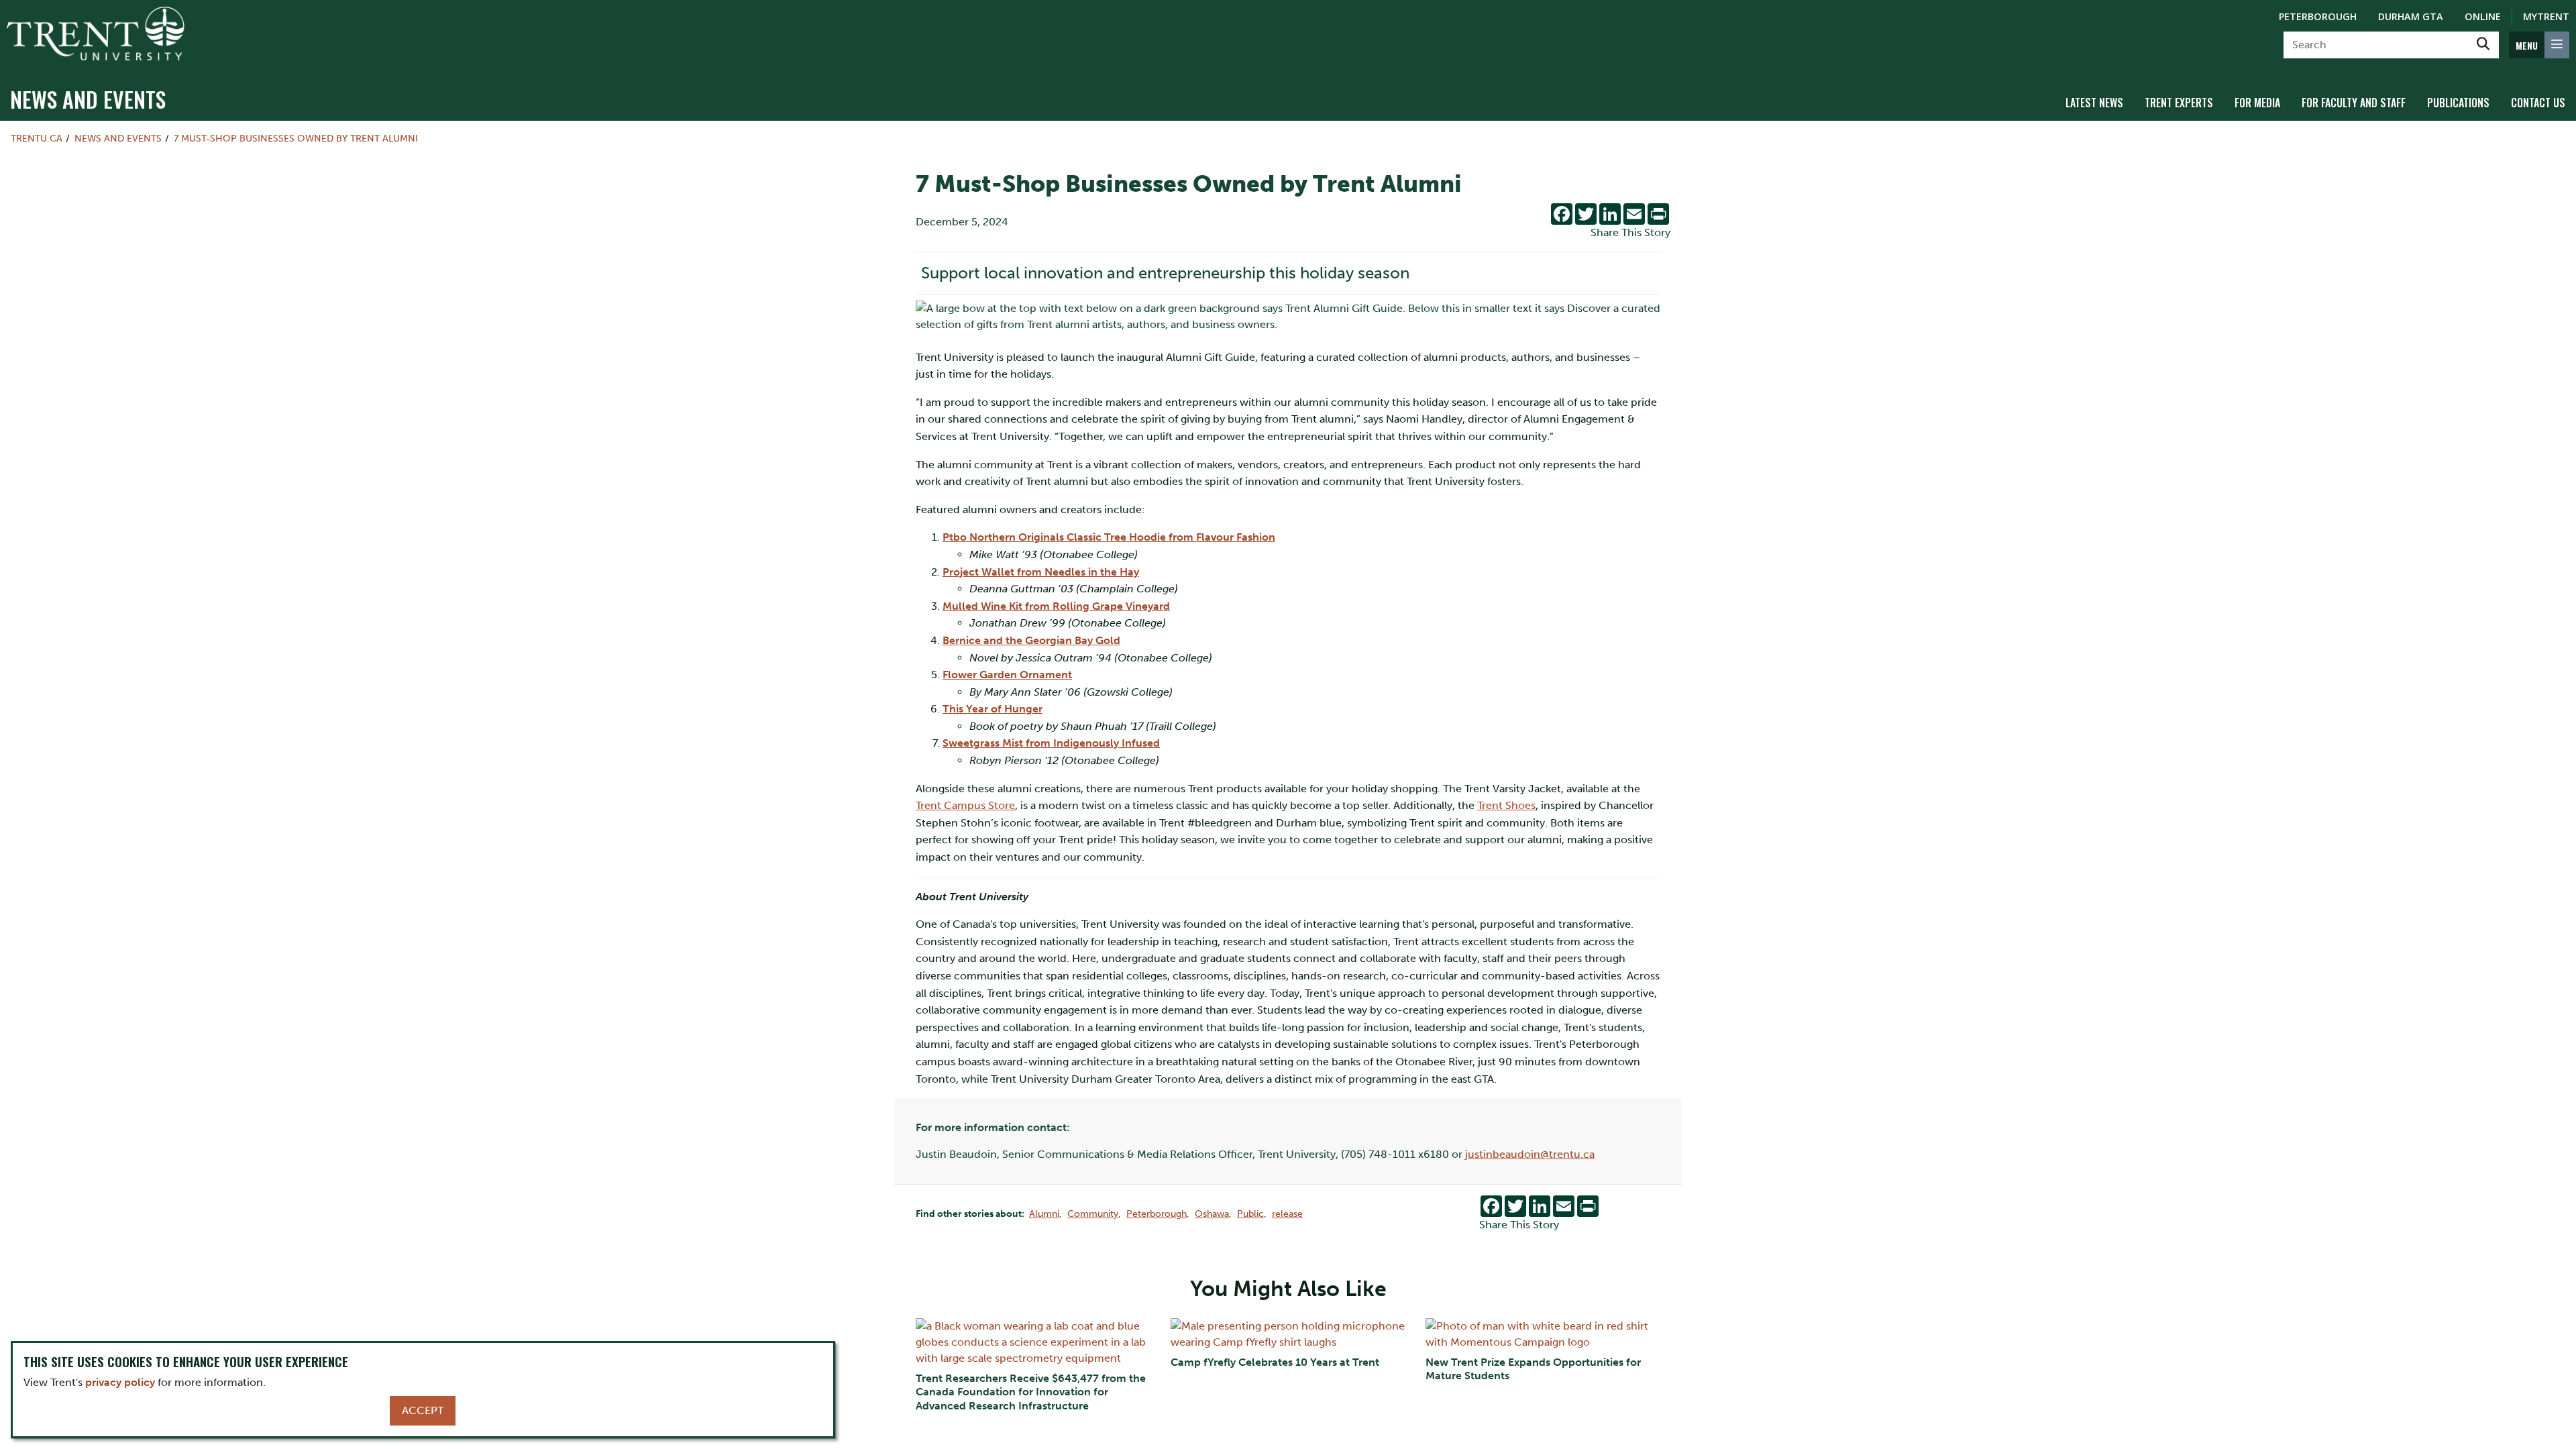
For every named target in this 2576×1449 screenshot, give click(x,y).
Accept (423, 1410)
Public (1250, 1214)
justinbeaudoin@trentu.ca (1530, 1154)
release (1287, 1214)
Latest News (2094, 103)
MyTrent (2546, 16)
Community (1093, 1214)
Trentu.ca (37, 138)
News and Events (88, 99)
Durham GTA (2411, 16)
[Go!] (2483, 45)
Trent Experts (2179, 103)
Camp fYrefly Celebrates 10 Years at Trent (1275, 1362)
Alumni (1044, 1214)
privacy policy (120, 1382)
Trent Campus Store (965, 805)
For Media (2257, 103)
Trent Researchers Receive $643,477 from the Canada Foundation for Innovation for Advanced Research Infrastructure (1031, 1392)
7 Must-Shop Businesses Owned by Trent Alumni (296, 138)
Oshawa (1212, 1214)
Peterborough (2318, 16)
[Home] (96, 34)
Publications (2458, 103)
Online (2483, 16)
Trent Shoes (1506, 805)
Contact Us (2538, 103)
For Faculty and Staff (2354, 103)
